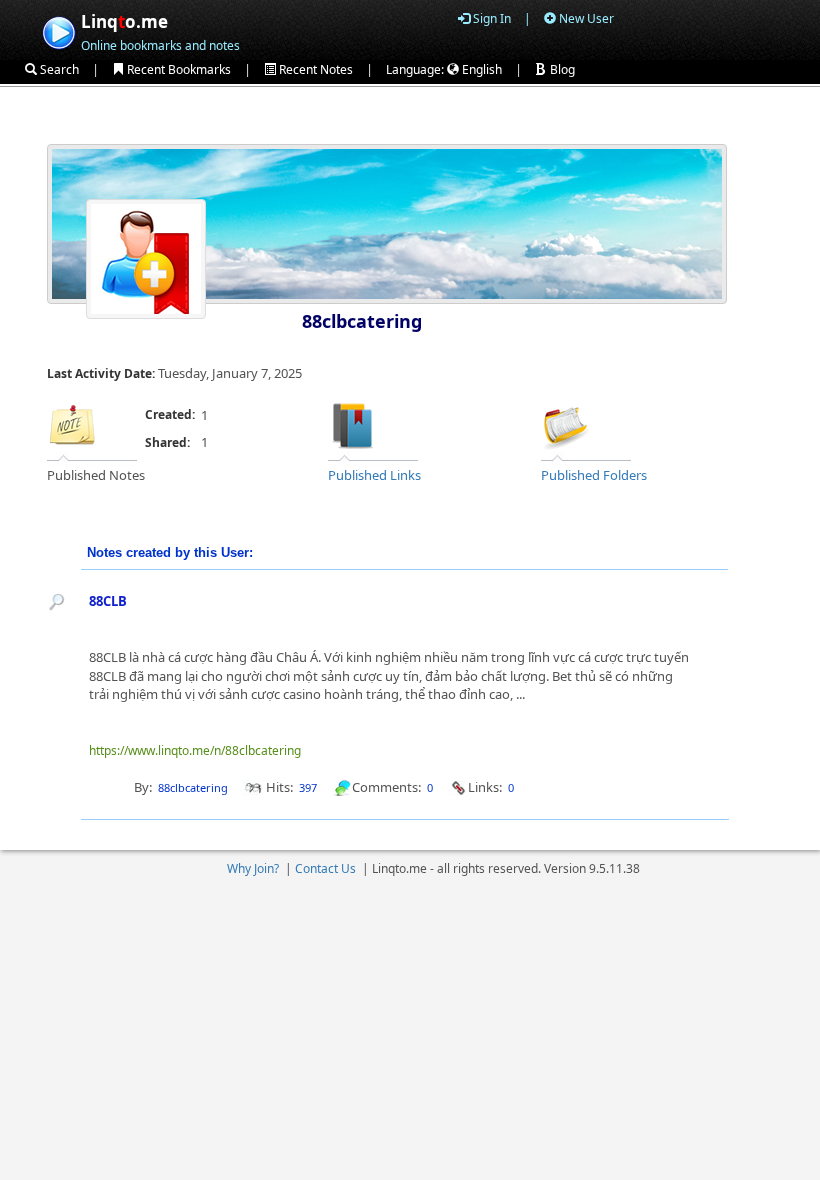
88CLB (108, 601)
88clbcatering (362, 321)
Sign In (490, 18)
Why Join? (253, 868)
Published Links (374, 475)
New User (585, 18)
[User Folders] (566, 424)
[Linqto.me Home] (58, 30)
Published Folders (594, 475)
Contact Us (325, 868)
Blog (561, 69)
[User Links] (353, 424)
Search (58, 69)
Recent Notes (314, 69)
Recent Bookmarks (177, 69)
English (480, 69)
